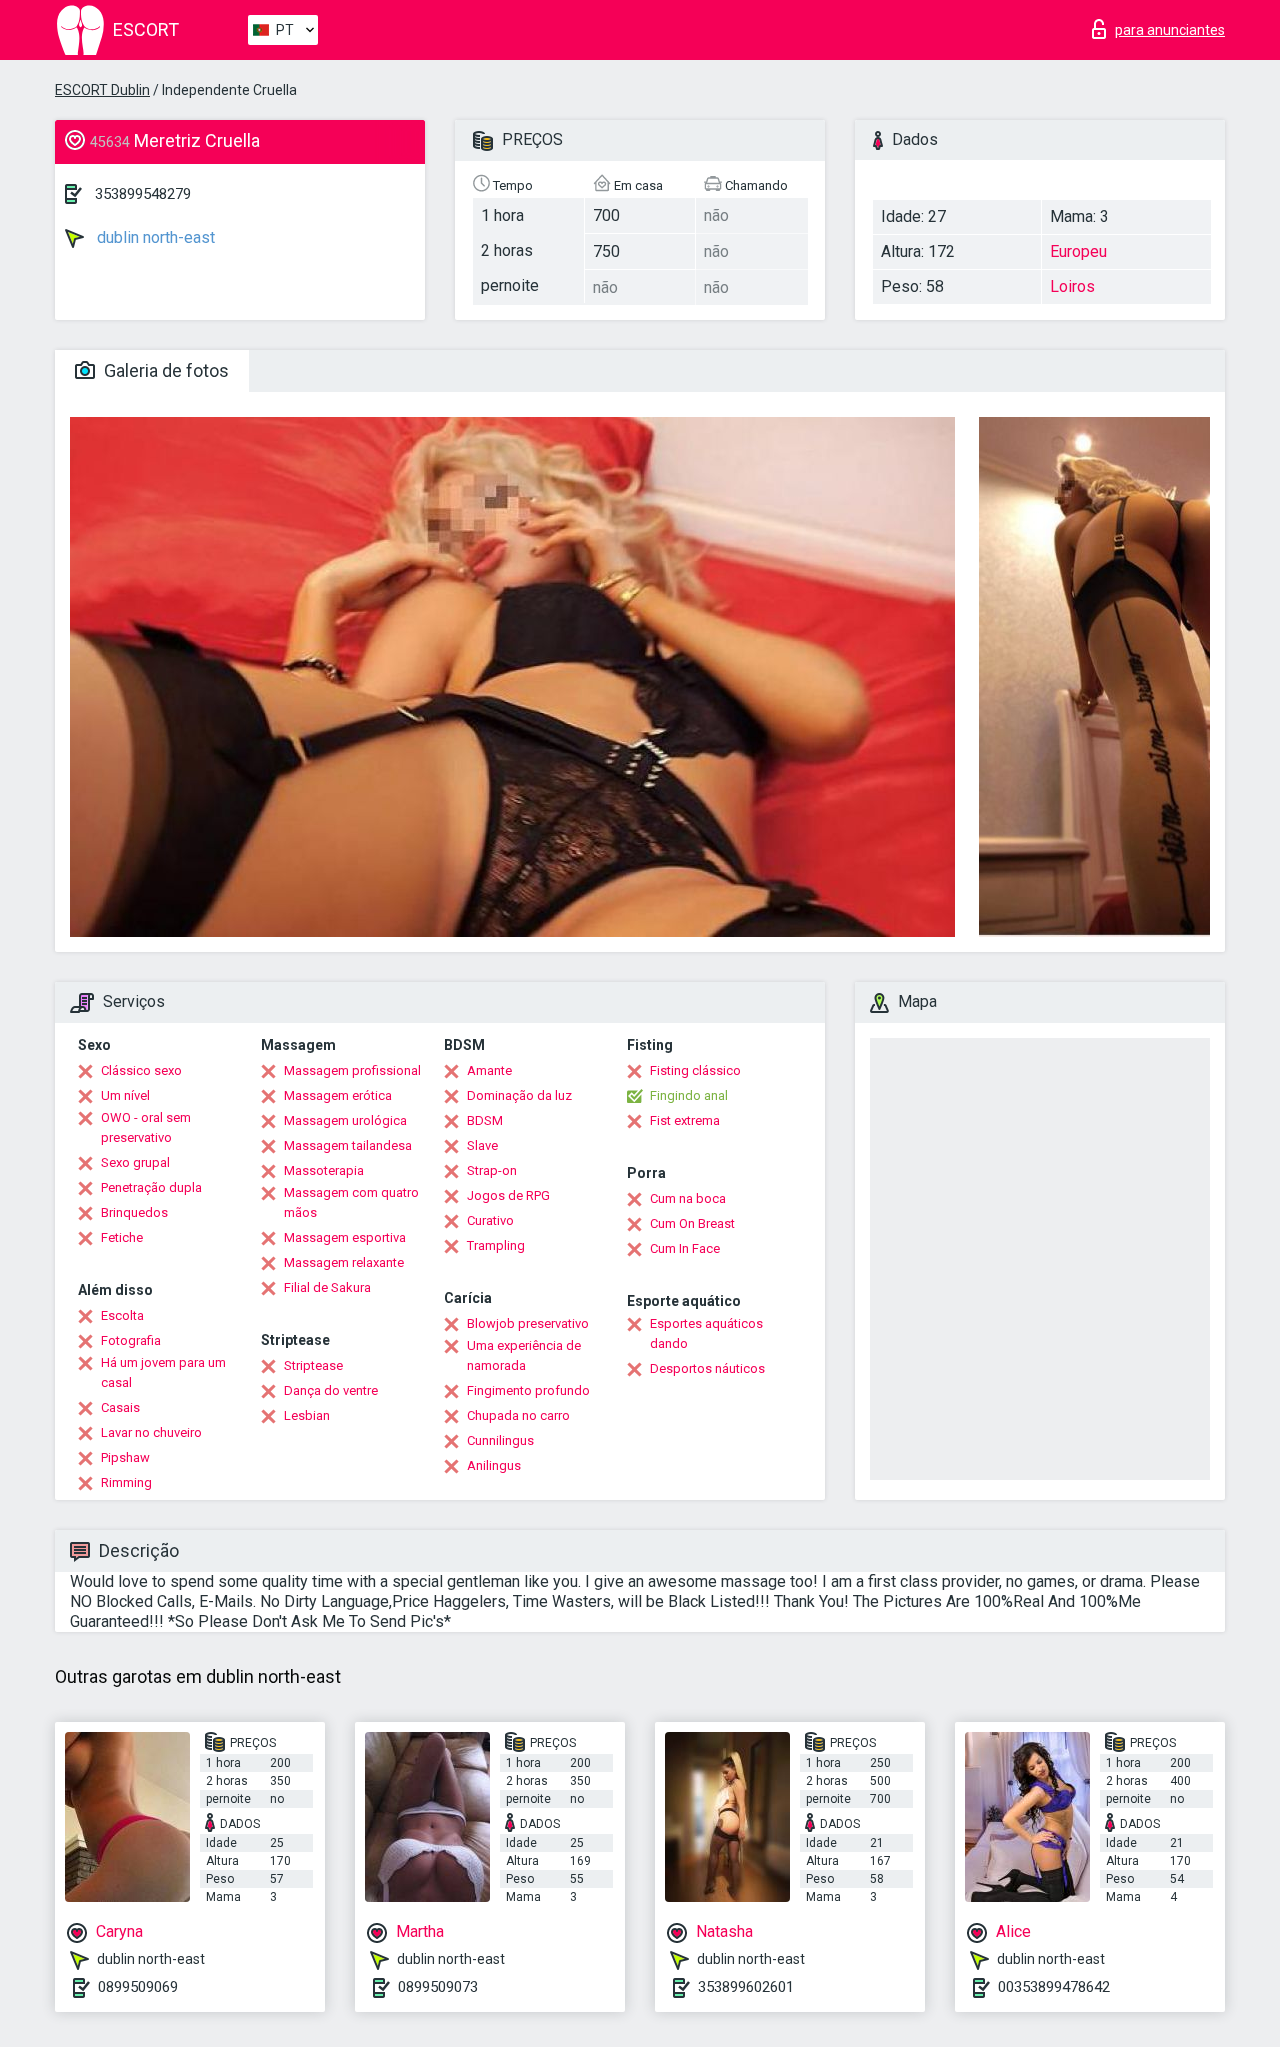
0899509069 (138, 1987)
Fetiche (122, 1237)
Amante (489, 1070)
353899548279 (143, 194)
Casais (120, 1407)
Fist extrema (685, 1120)
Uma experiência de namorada (524, 1355)
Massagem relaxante (344, 1262)
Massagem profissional (352, 1070)
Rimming (126, 1482)
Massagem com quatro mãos (351, 1202)
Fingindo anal (689, 1095)
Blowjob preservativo (528, 1323)
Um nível (125, 1095)
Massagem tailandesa (348, 1145)
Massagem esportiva (345, 1237)
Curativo (490, 1220)
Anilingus (494, 1465)
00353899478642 (1054, 1987)
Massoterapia (324, 1170)
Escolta (122, 1315)
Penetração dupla (151, 1187)
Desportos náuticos (707, 1368)
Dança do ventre (331, 1390)
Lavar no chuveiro (151, 1432)
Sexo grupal (135, 1162)
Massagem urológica (345, 1120)
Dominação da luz (519, 1095)
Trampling (496, 1245)
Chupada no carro (518, 1415)
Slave (482, 1145)
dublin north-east (154, 237)
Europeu (1078, 251)
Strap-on (492, 1170)
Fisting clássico (695, 1070)
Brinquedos (134, 1212)
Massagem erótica (338, 1095)
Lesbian (307, 1415)
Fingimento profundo (528, 1390)
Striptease (313, 1365)
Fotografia (131, 1340)
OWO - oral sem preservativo (146, 1127)
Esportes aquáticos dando (706, 1333)
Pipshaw (125, 1457)
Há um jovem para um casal (163, 1372)
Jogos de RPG (508, 1195)
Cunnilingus (500, 1440)
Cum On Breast (692, 1223)
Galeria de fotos (164, 370)
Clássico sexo (141, 1070)
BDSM (485, 1120)
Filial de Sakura (327, 1287)
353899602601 (746, 1987)
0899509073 (438, 1987)
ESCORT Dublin (102, 90)
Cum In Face (685, 1248)
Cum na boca (688, 1198)
